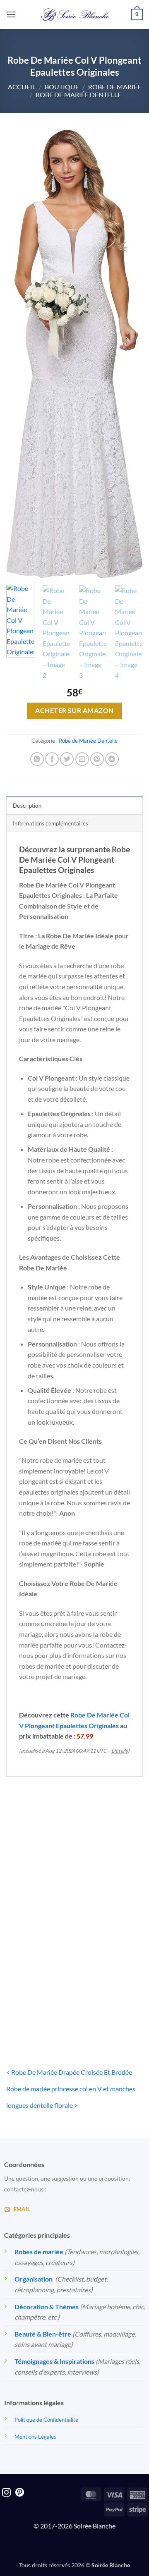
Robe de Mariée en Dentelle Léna (38, 2005)
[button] (11, 14)
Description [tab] (27, 806)
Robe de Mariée (115, 87)
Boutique (62, 87)
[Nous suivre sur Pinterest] (20, 2493)
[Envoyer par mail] (82, 759)
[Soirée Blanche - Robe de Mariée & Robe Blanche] (75, 14)
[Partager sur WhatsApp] (37, 759)
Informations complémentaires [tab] (50, 823)
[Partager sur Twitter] (67, 759)
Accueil (22, 87)
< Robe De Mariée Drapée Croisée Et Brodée (69, 2072)
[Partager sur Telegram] (112, 759)
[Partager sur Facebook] (52, 759)
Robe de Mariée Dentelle (78, 94)
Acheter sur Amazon (74, 710)
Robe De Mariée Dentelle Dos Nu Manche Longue (38, 1889)
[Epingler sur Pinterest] (97, 759)
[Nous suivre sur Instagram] (6, 2493)
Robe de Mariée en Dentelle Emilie (111, 2005)
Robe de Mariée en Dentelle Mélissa (111, 1885)
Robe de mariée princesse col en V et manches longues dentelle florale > (71, 2097)
